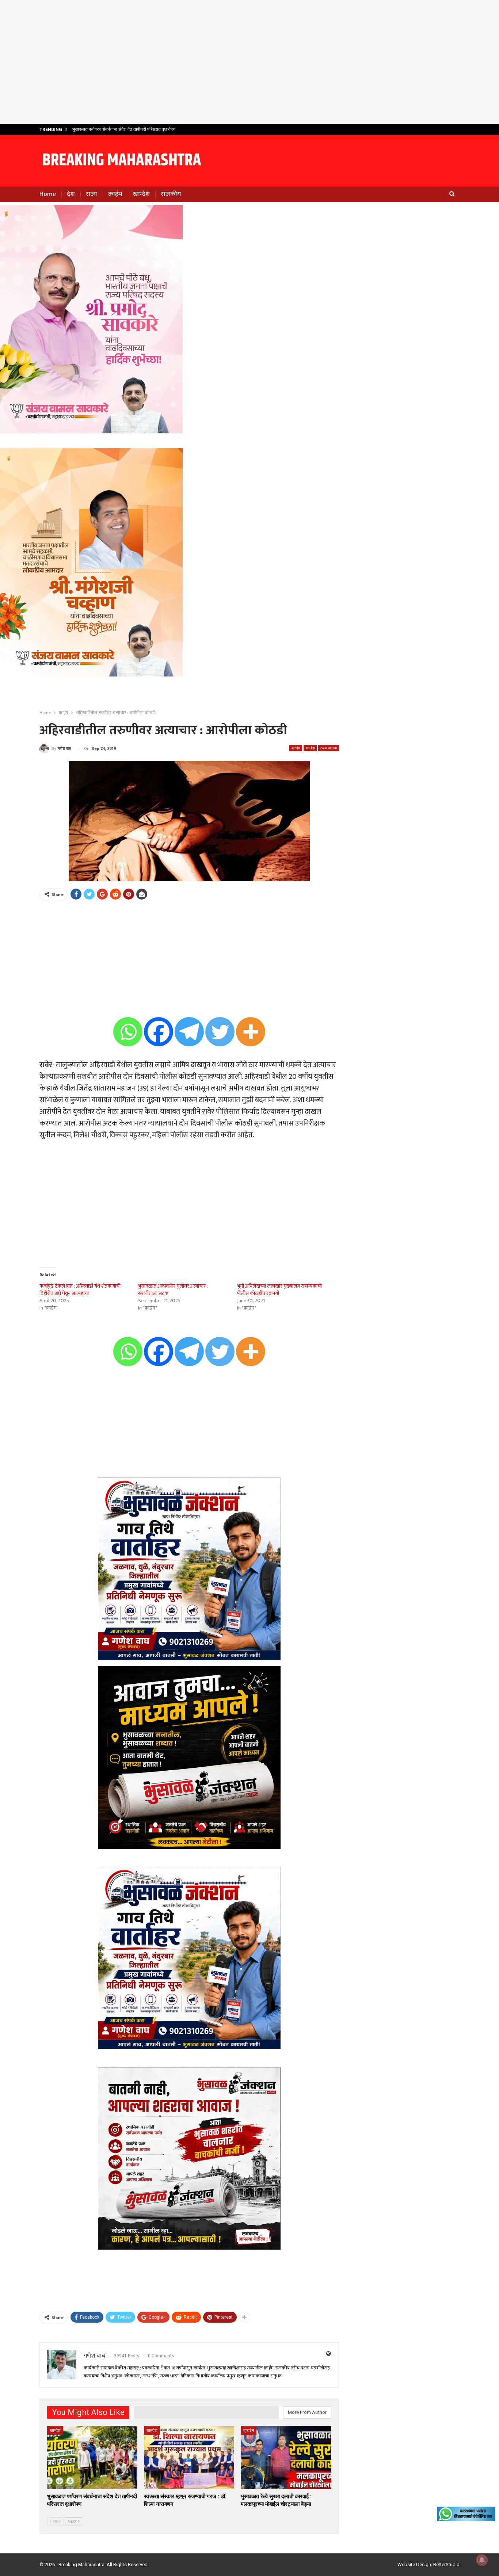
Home (48, 194)
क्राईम (115, 194)
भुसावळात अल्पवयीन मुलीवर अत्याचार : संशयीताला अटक (173, 1290)
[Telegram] (189, 1032)
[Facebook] (159, 1032)
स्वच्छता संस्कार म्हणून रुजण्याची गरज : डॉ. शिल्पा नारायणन (118, 129)
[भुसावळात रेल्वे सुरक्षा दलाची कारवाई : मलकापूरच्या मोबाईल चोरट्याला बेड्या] (286, 2458)
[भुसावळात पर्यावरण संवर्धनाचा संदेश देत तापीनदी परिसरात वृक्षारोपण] (92, 2458)
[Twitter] (220, 1032)
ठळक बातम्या (329, 748)
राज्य (92, 194)
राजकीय (171, 194)
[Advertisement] (249, 62)
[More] (251, 1032)
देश (71, 194)
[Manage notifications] (482, 2560)
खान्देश (141, 194)
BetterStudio (446, 2564)
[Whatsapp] (128, 1032)
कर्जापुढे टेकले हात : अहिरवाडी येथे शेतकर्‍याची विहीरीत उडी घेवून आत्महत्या (80, 1290)
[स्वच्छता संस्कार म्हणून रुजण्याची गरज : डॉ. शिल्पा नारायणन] (189, 2458)
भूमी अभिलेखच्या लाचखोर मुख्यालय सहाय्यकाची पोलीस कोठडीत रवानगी (279, 1290)
